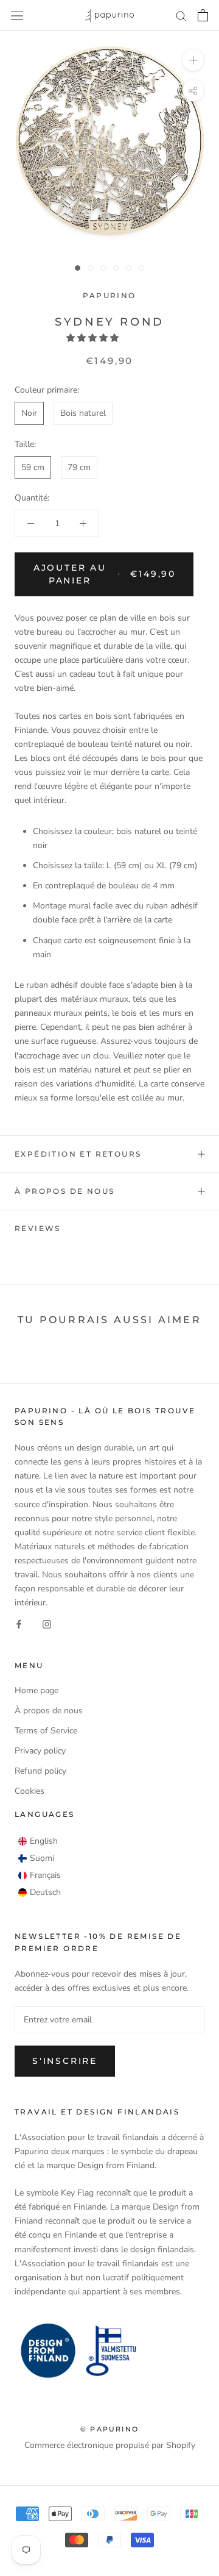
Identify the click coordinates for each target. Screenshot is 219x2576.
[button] (94, 338)
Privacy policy (40, 1751)
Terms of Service (46, 1731)
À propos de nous (64, 1191)
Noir (29, 413)
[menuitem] (38, 1841)
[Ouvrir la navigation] (17, 16)
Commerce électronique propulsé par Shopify (110, 2445)
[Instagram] (47, 1623)
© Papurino (109, 2429)
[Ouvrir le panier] (203, 15)
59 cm (33, 467)
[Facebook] (19, 1623)
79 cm (79, 467)
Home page (36, 1690)
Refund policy (40, 1771)
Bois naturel (83, 413)
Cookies (30, 1791)
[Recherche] (181, 16)
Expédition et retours (78, 1154)
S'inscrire (65, 2061)
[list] (40, 1867)
